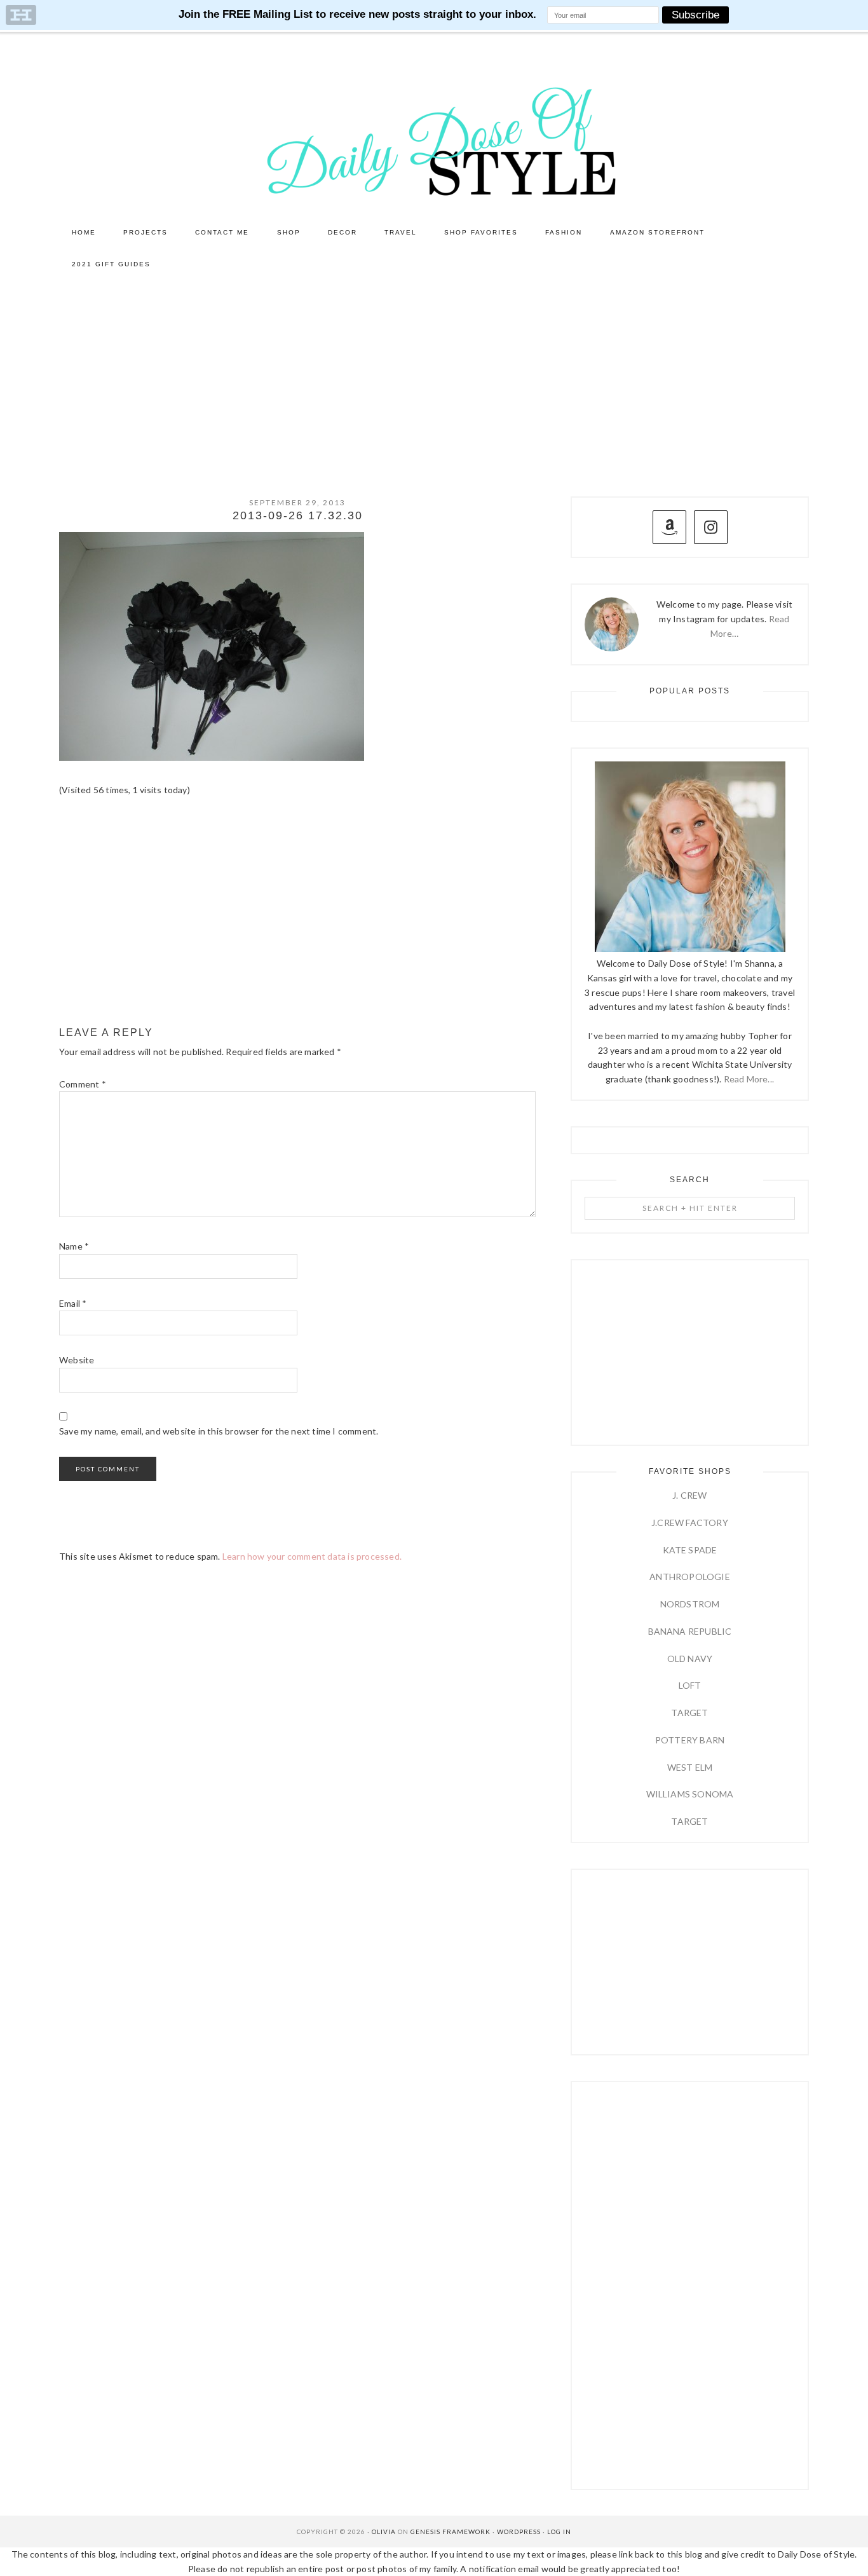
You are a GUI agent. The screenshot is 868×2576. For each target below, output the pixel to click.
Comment (83, 1084)
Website (77, 1360)
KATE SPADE (690, 1550)
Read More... (749, 1079)
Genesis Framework (451, 2532)
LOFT (690, 1685)
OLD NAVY (690, 1659)
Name (74, 1246)
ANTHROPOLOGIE (690, 1577)
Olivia (384, 2532)
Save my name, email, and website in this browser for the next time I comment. (219, 1431)
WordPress (519, 2532)
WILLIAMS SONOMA (690, 1794)
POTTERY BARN (690, 1740)
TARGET (689, 1713)
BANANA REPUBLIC (690, 1631)
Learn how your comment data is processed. (312, 1556)
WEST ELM (690, 1767)
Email (73, 1303)
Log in (559, 2532)
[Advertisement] (434, 376)
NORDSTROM (690, 1604)
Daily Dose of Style (434, 140)
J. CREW (689, 1495)
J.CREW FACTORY (690, 1523)
